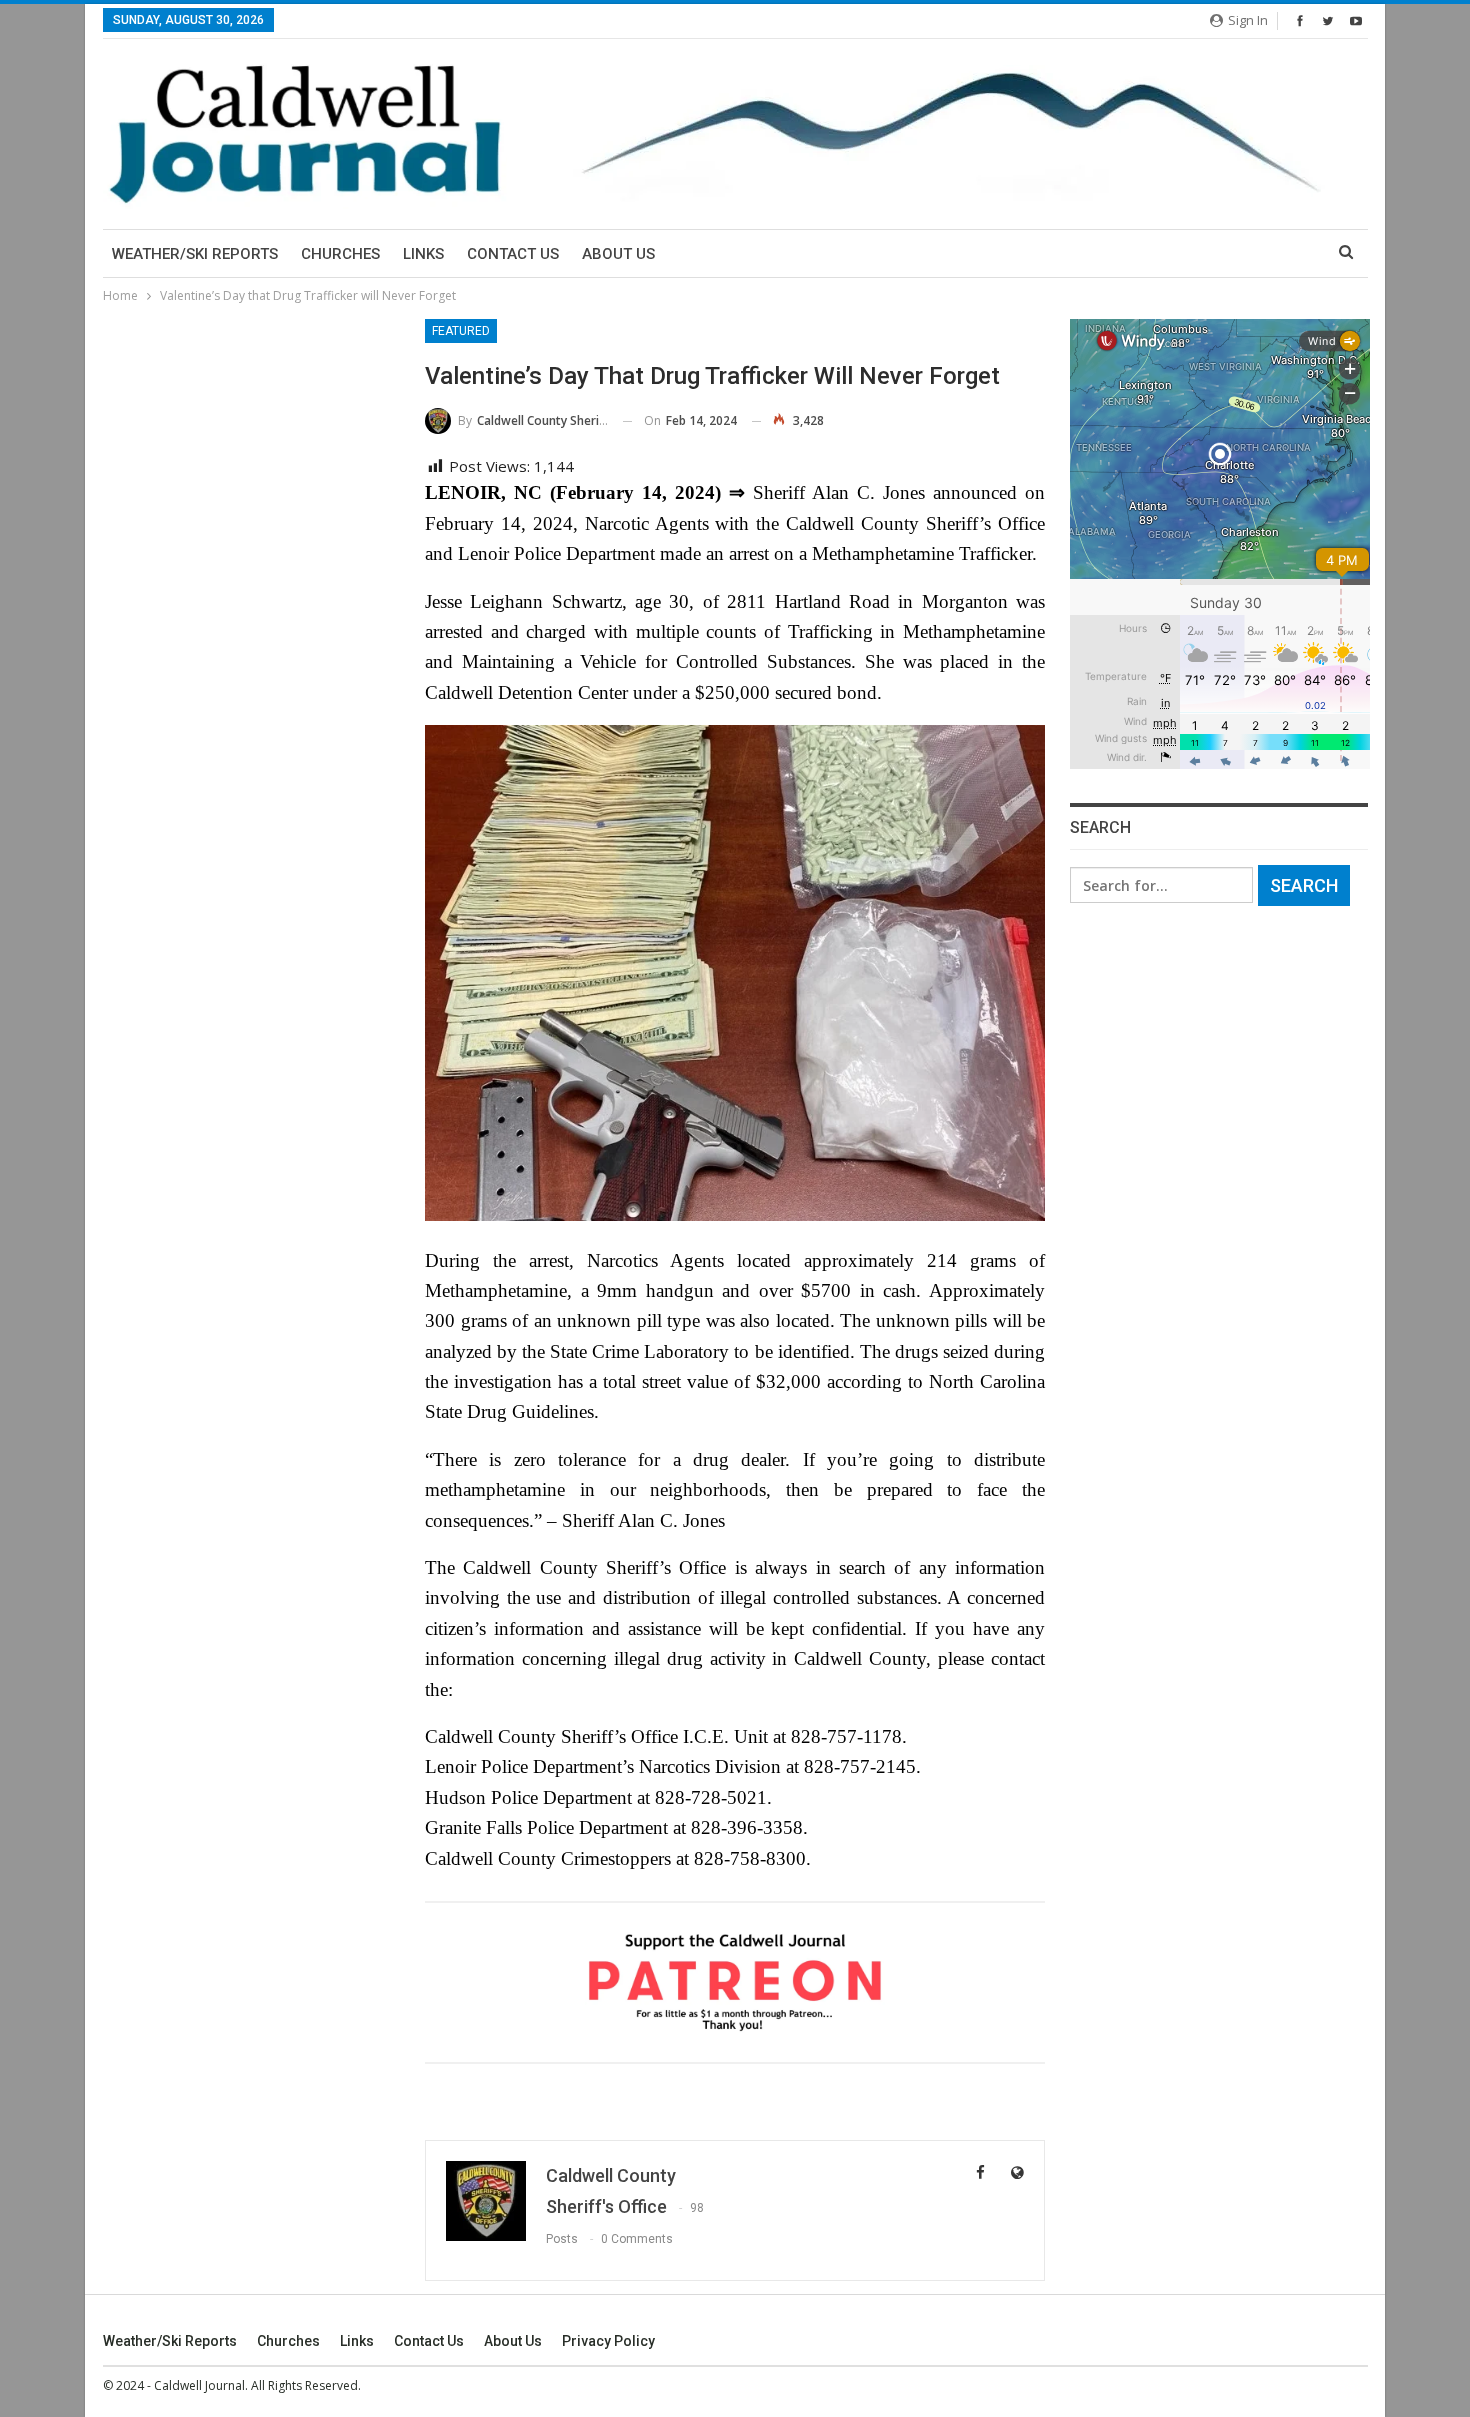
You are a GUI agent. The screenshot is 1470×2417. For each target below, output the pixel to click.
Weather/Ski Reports (195, 254)
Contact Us (513, 254)
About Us (618, 254)
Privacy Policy (608, 2341)
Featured (461, 331)
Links (423, 254)
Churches (340, 254)
